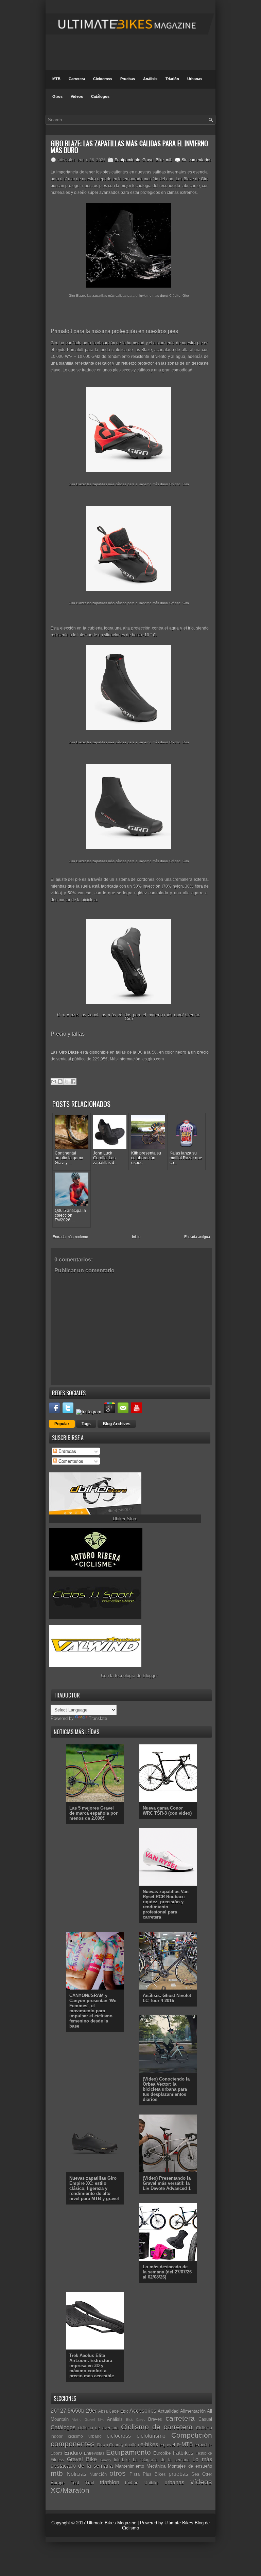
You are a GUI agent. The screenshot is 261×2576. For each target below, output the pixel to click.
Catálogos (100, 96)
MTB (56, 79)
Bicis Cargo (136, 2420)
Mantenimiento (130, 2466)
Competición (192, 2435)
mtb (169, 160)
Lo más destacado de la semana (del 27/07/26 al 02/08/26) (167, 2272)
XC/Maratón (70, 2490)
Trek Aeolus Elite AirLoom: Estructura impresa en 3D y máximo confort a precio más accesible (92, 2366)
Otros (57, 96)
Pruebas (128, 79)
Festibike (204, 2453)
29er (91, 2411)
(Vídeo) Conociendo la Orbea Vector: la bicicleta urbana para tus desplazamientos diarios (166, 2089)
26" (55, 2411)
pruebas (178, 2474)
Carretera (77, 79)
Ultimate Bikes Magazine (112, 2523)
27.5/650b (72, 2411)
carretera (180, 2418)
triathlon (110, 2482)
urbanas (174, 2482)
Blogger (150, 1676)
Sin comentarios (196, 160)
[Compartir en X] (67, 1082)
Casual (205, 2419)
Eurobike (162, 2453)
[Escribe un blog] (60, 1082)
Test (75, 2483)
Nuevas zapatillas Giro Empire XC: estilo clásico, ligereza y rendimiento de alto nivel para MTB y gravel (94, 2188)
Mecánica (156, 2466)
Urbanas (195, 79)
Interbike (122, 2460)
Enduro (73, 2453)
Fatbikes (183, 2453)
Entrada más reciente (70, 1237)
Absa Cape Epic (113, 2411)
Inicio (136, 1237)
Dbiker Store (125, 1519)
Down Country (111, 2445)
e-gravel (167, 2445)
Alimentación (193, 2411)
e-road (201, 2445)
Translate (98, 1718)
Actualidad (168, 2411)
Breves (155, 2419)
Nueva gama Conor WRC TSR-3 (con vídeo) (167, 1811)
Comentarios (70, 1461)
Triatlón (172, 79)
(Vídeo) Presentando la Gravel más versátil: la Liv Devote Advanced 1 (167, 2183)
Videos (77, 96)
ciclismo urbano (85, 2436)
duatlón (132, 2445)
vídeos (201, 2482)
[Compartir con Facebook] (73, 1082)
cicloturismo (151, 2436)
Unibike (152, 2483)
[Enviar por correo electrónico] (54, 1082)
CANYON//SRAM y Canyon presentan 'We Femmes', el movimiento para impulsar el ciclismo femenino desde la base (93, 2011)
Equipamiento (127, 160)
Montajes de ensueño (190, 2466)
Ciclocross (103, 79)
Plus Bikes (154, 2474)
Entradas (67, 1451)
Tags (86, 1424)
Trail (90, 2483)
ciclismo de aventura (98, 2428)
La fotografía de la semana (161, 2460)
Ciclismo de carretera (157, 2427)
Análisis (150, 79)
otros (118, 2473)
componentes (73, 2444)
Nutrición (98, 2474)
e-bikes (149, 2444)
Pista (135, 2474)
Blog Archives (117, 1424)
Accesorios (143, 2411)
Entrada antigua (197, 1237)
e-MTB (185, 2444)
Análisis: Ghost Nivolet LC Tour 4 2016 (167, 1998)
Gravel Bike (153, 160)
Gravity (106, 2460)
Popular (62, 1424)
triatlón (132, 2483)
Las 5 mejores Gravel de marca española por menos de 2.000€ (93, 1813)
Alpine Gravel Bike (88, 2420)
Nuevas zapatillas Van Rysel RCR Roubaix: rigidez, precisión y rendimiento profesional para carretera (166, 1904)
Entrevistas (94, 2453)
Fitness (57, 2460)
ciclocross (119, 2436)
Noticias (76, 2474)
